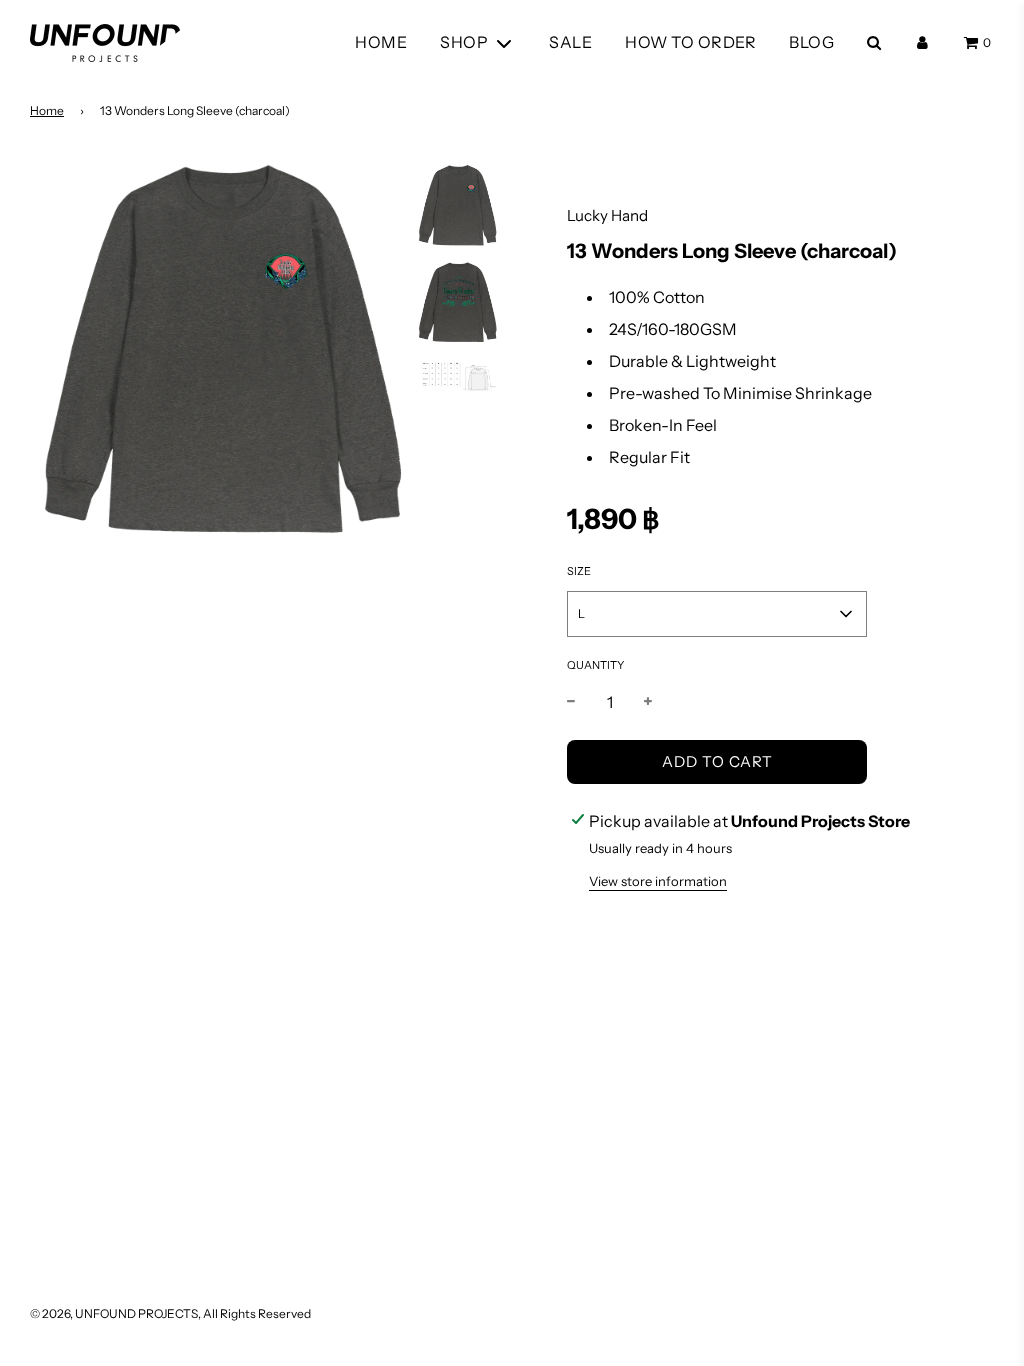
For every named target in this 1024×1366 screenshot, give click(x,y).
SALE (570, 42)
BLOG (811, 42)
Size (579, 571)
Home (47, 110)
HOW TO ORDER (690, 42)
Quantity (595, 665)
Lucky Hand (607, 215)
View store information (658, 881)
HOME (381, 42)
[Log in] (922, 42)
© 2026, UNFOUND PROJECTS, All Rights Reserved (170, 1313)
